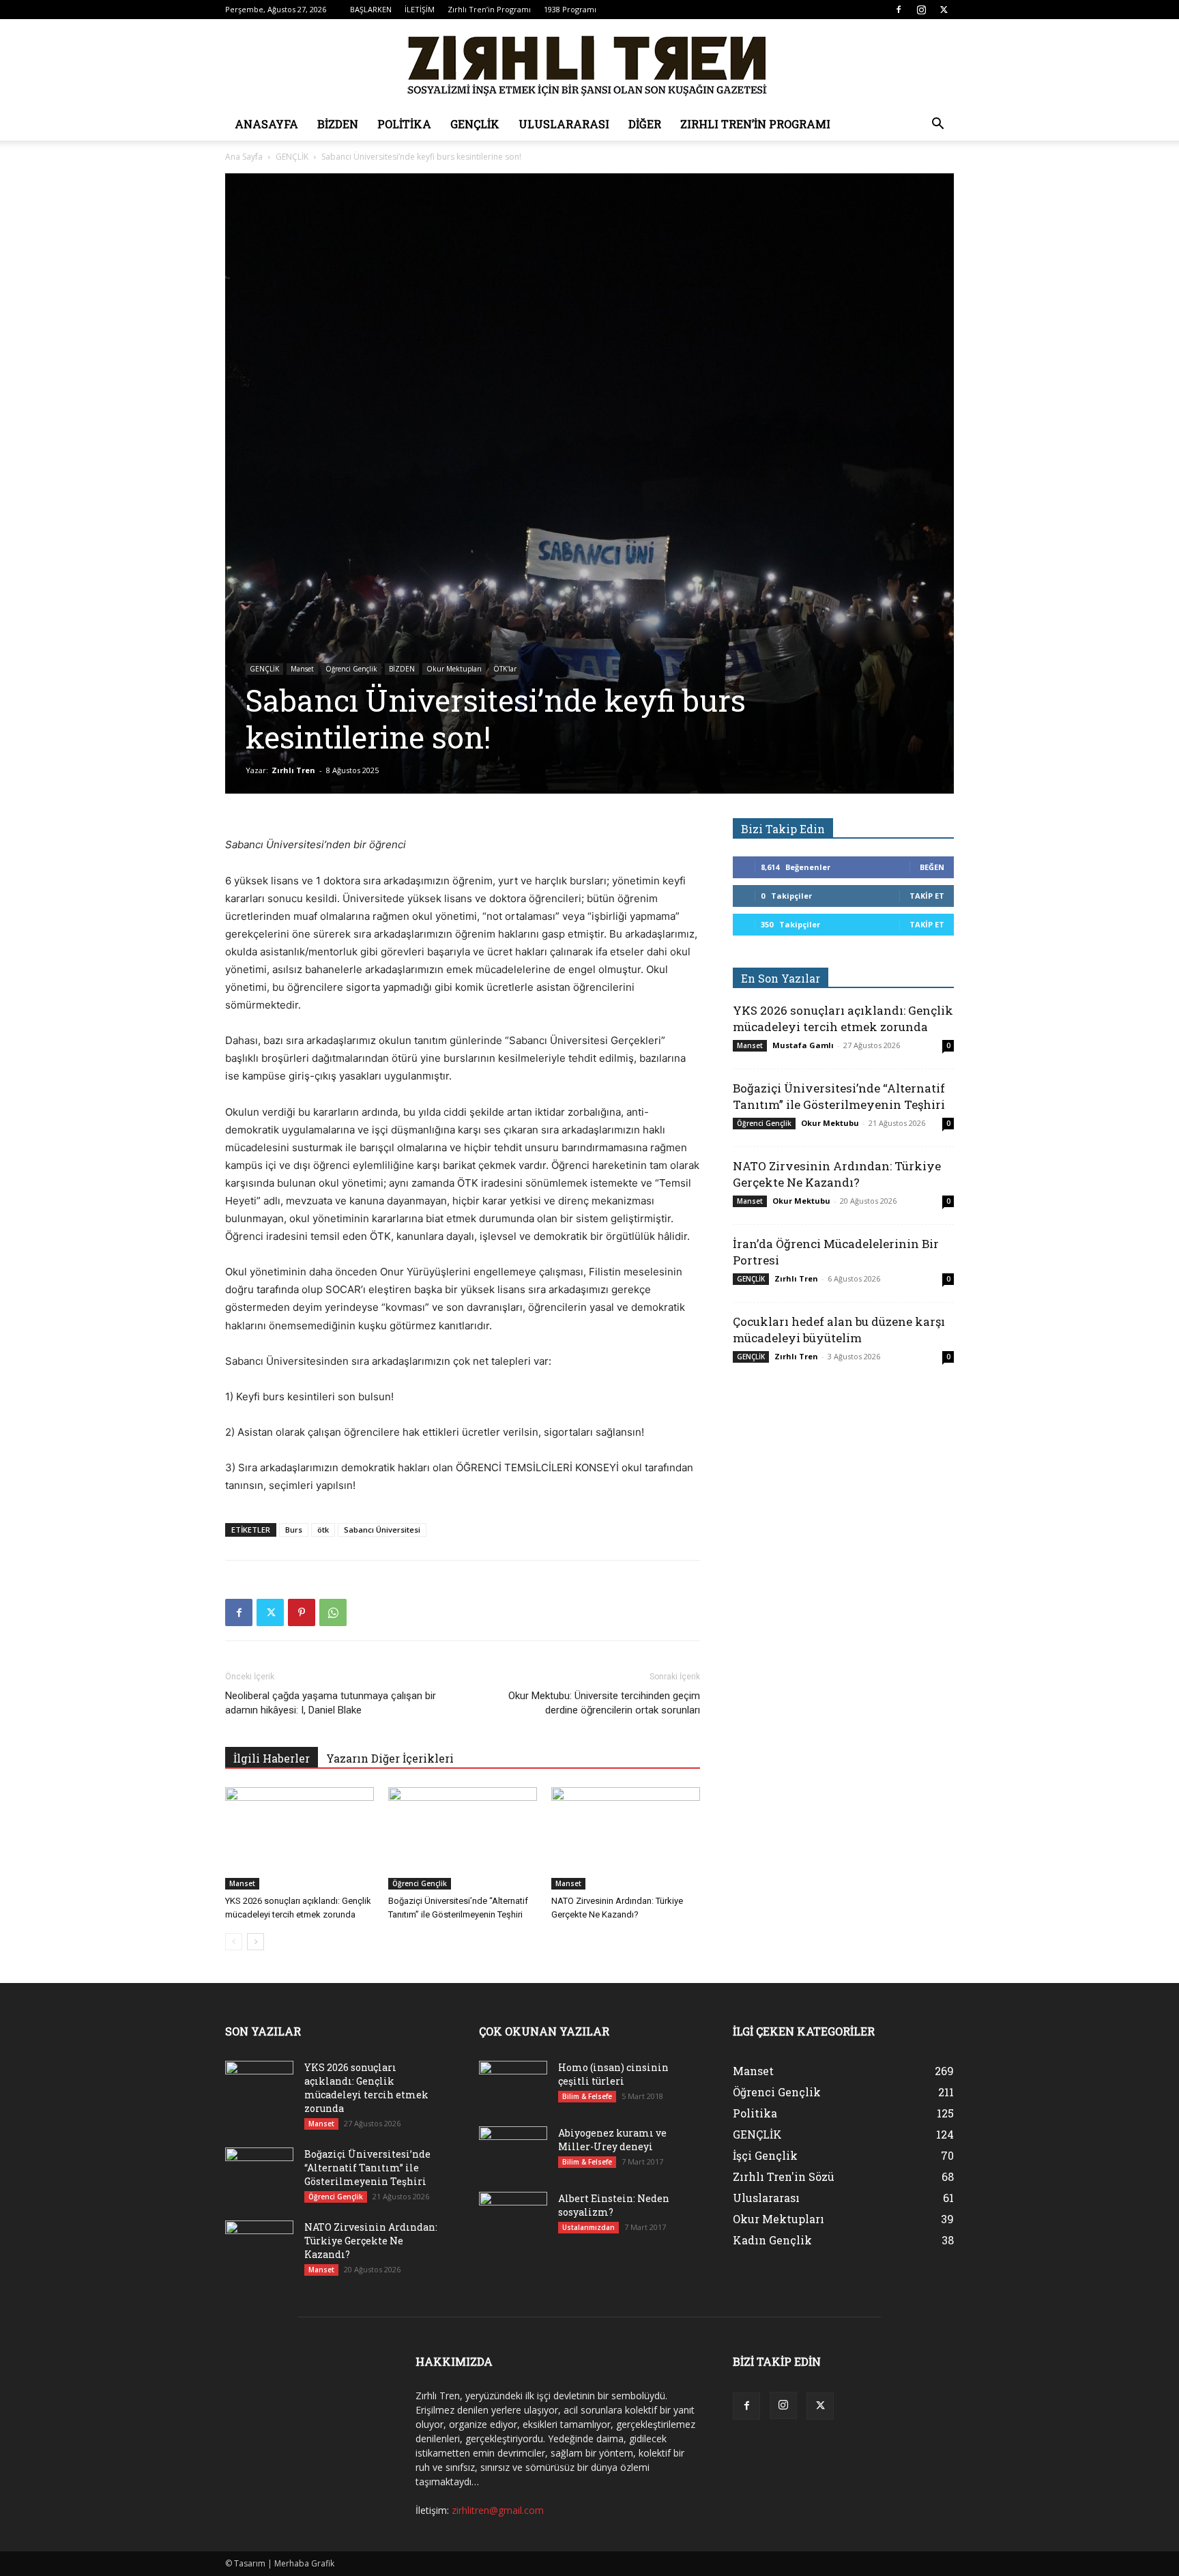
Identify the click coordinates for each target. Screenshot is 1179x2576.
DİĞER (645, 124)
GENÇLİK (475, 124)
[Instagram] (921, 10)
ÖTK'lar (505, 669)
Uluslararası (564, 124)
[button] (937, 125)
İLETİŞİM (420, 9)
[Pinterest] (302, 1612)
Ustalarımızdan (588, 2227)
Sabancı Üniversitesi (382, 1530)
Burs (294, 1530)
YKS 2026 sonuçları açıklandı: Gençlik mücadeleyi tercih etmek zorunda (843, 1018)
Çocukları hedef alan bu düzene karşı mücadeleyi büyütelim (839, 1330)
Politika (404, 124)
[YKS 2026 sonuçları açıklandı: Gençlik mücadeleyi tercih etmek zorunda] (300, 1838)
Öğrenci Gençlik (351, 669)
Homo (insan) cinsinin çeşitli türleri (613, 2074)
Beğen (932, 867)
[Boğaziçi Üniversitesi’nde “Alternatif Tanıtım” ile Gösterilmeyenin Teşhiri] (463, 1838)
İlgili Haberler (272, 1758)
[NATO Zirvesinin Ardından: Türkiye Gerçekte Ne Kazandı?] (626, 1838)
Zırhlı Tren (293, 770)
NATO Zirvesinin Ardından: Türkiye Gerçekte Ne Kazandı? (837, 1174)
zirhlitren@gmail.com (498, 2510)
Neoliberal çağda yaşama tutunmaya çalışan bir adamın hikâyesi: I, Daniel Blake (331, 1703)
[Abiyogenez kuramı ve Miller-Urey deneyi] (513, 2150)
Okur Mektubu (830, 1123)
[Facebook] (899, 10)
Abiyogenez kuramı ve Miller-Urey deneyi (612, 2140)
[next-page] (256, 1942)
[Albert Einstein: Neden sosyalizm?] (513, 2216)
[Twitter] (944, 10)
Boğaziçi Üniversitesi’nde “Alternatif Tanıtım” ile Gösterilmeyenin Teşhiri (839, 1096)
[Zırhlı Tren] (589, 64)
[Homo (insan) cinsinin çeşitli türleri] (513, 2085)
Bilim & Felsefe (587, 2096)
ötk (323, 1530)
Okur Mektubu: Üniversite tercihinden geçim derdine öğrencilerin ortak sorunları (604, 1703)
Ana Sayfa (244, 157)
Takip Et (927, 896)
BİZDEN (338, 124)
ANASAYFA (266, 124)
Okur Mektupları (454, 669)
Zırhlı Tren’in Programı (489, 9)
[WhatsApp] (333, 1612)
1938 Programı (570, 9)
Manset (302, 669)
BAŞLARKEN (371, 9)
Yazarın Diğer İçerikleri (390, 1758)
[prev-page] (234, 1942)
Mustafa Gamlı (803, 1045)
